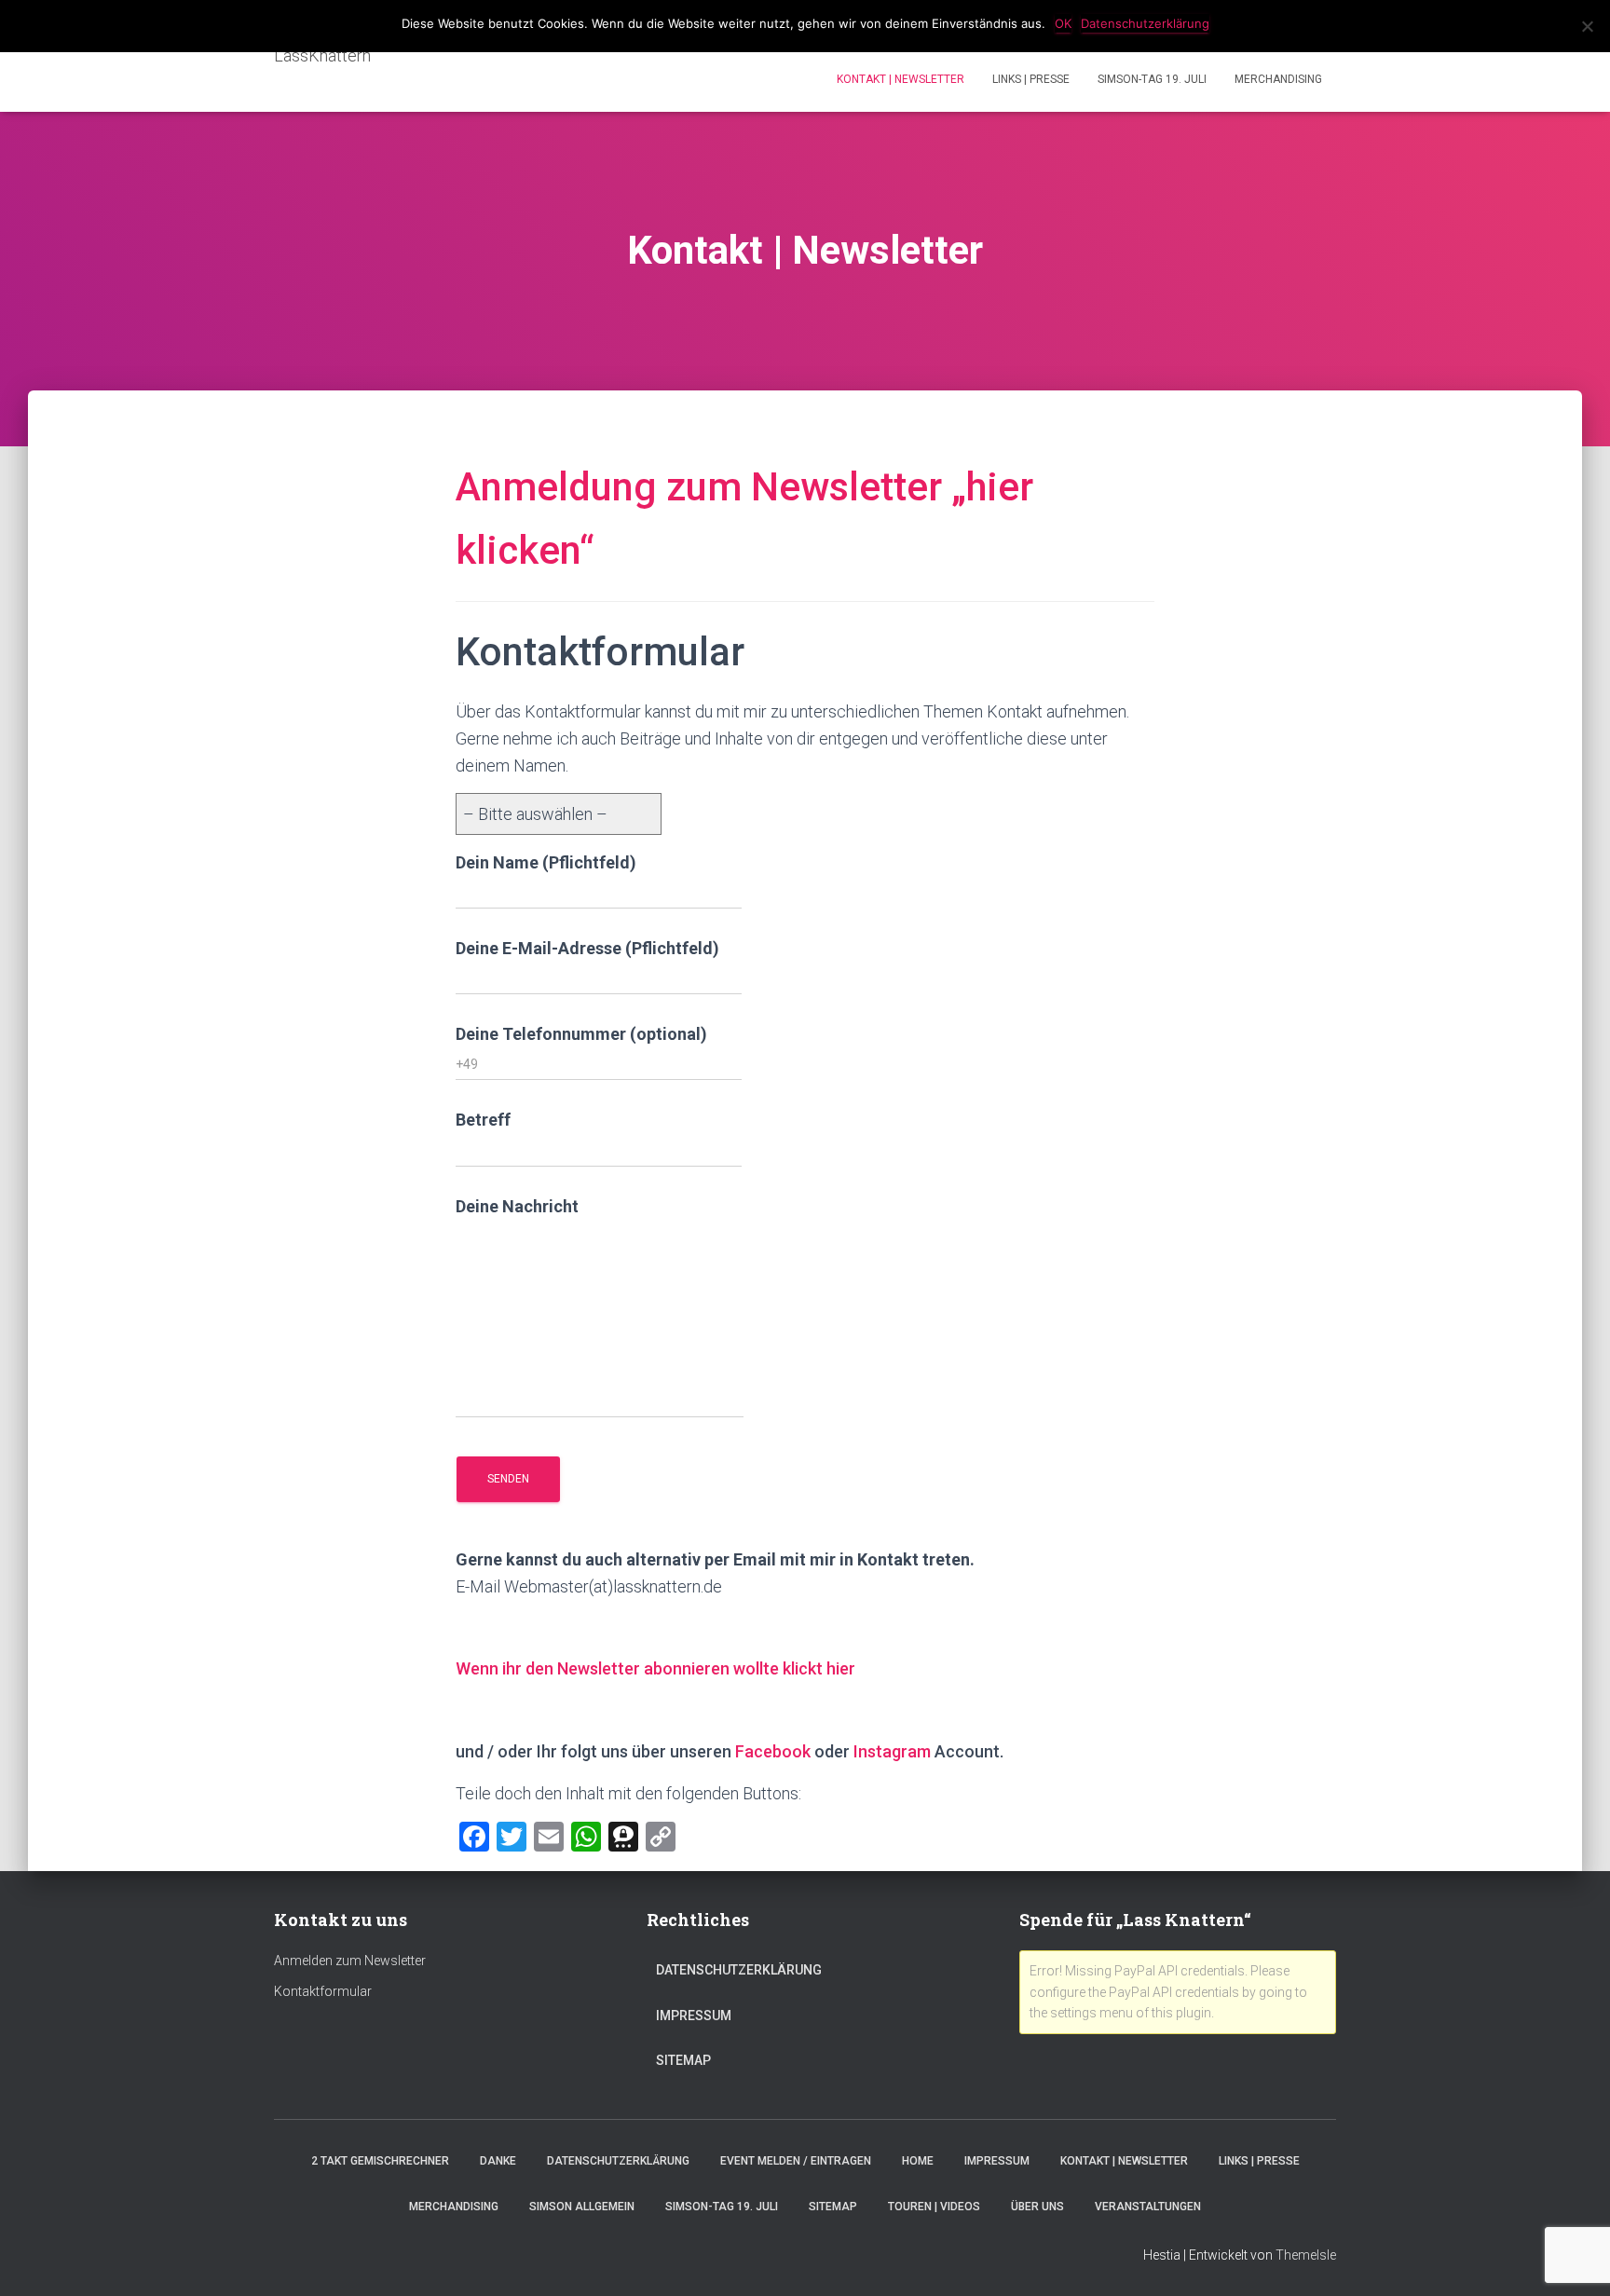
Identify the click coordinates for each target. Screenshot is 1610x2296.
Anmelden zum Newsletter (350, 1961)
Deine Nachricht (517, 1206)
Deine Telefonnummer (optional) (581, 1034)
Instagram (894, 1751)
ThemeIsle (1306, 2255)
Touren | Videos (934, 2207)
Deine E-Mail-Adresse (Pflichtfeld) (587, 948)
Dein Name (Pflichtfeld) (546, 862)
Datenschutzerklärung (739, 1970)
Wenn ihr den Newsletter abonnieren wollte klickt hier (655, 1668)
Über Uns (1037, 2207)
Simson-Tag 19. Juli (1152, 79)
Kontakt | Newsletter (901, 79)
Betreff (483, 1120)
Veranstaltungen (1148, 2207)
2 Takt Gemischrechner (380, 2161)
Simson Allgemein (582, 2207)
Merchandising (1278, 79)
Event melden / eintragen (796, 2161)
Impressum (694, 2016)
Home (918, 2161)
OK (1063, 23)
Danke (498, 2161)
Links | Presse (1031, 79)
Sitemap (683, 2060)
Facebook (773, 1751)
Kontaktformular (323, 1991)
